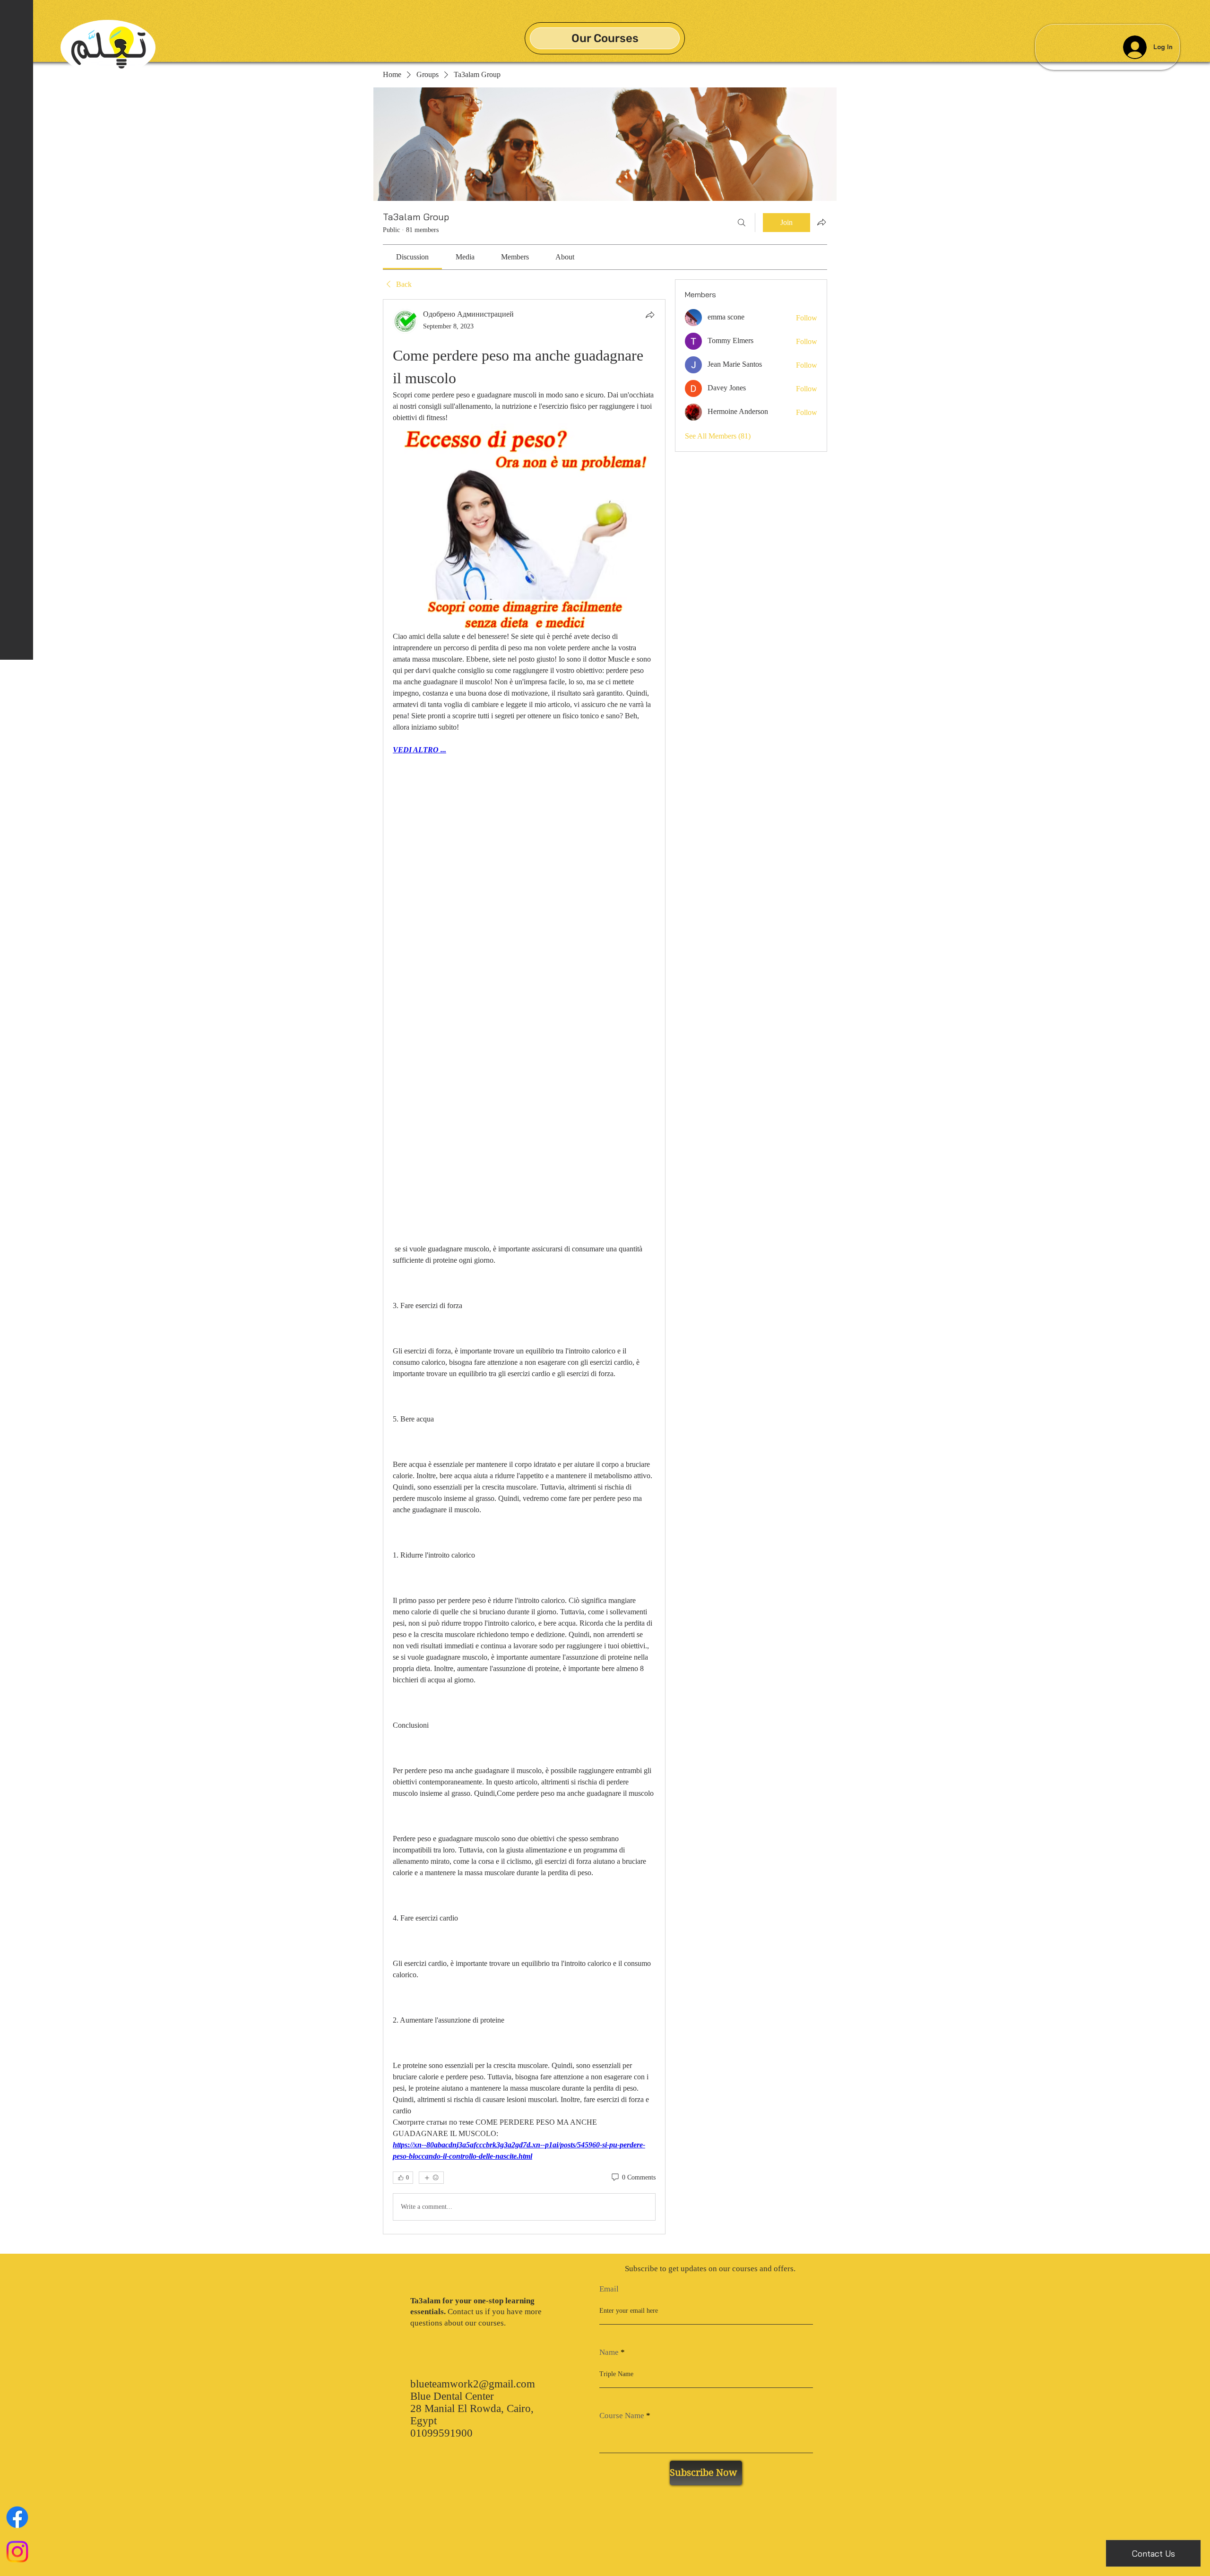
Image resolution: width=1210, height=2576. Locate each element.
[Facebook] (17, 2517)
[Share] (650, 315)
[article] (524, 1266)
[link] (412, 257)
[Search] (742, 223)
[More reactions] (431, 2178)
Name (609, 2352)
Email (609, 2289)
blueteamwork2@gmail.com (473, 2384)
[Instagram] (17, 2552)
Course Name (622, 2416)
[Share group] (821, 222)
